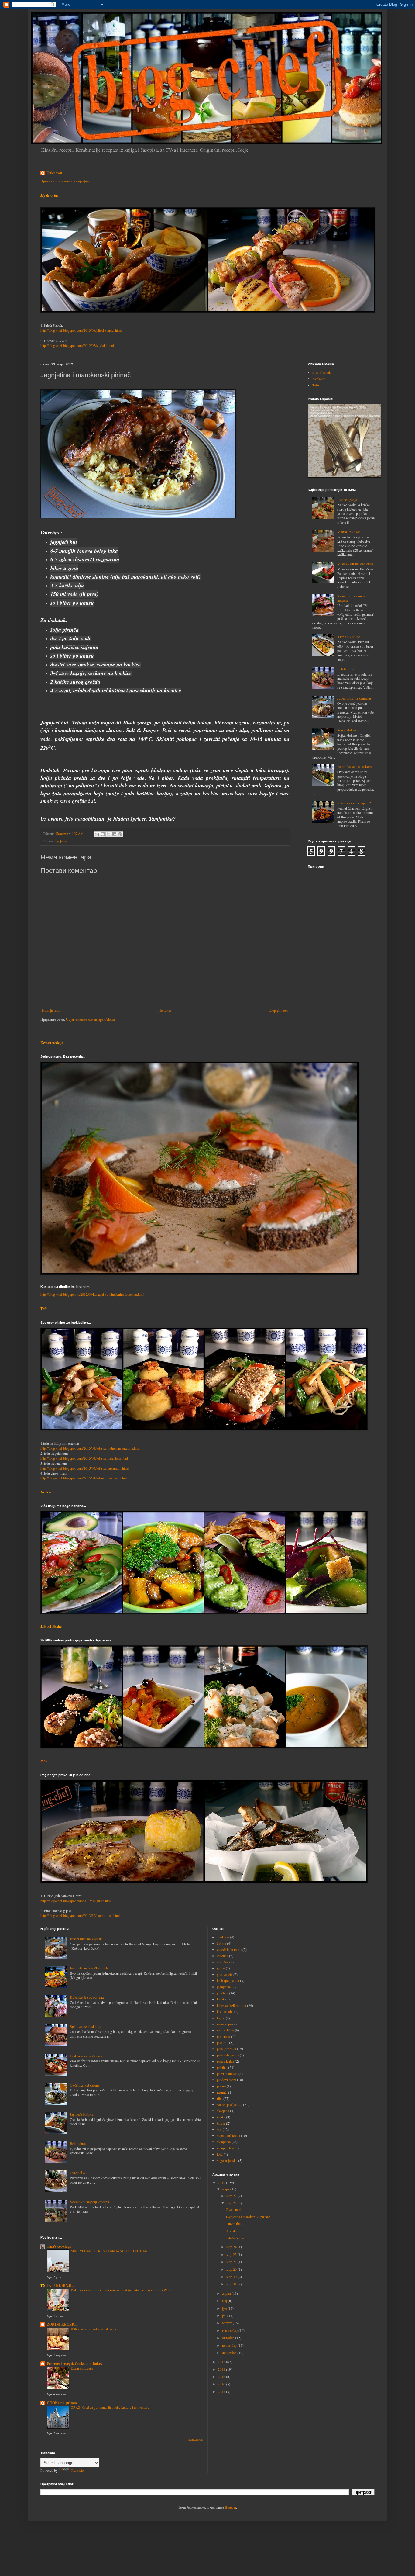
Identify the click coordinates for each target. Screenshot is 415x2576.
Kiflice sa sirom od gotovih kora (93, 2329)
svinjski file (225, 2148)
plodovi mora (226, 2080)
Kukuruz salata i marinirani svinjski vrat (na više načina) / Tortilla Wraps (122, 2290)
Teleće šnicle (235, 2238)
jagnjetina (61, 841)
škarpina (223, 2111)
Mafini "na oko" (349, 532)
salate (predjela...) (230, 2104)
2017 (222, 2391)
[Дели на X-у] (108, 834)
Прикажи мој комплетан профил (65, 181)
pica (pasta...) (226, 2049)
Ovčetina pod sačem (84, 2085)
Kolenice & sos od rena (87, 1997)
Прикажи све (195, 2440)
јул (225, 2315)
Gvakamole (234, 2209)
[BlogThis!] (103, 834)
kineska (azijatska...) (232, 2005)
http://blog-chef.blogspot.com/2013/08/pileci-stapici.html (81, 330)
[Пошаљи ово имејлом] (97, 834)
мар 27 (232, 2262)
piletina (222, 2067)
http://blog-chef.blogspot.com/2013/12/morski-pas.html (80, 1915)
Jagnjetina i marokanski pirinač (248, 2217)
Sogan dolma (347, 730)
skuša (221, 2117)
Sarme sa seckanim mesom (351, 598)
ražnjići (222, 2092)
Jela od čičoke (322, 372)
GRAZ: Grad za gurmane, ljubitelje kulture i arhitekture (110, 2407)
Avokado (319, 379)
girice (221, 1968)
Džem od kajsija (82, 2368)
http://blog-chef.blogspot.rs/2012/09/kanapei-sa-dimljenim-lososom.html (92, 1294)
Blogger (230, 2507)
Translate (77, 2470)
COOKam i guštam (62, 2403)
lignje (221, 2018)
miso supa (224, 2024)
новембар (230, 2345)
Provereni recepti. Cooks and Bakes (74, 2364)
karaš (221, 1999)
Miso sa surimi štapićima (355, 564)
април (227, 2293)
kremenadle (225, 2011)
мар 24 (232, 2247)
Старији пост (278, 1010)
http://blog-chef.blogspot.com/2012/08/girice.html (76, 1901)
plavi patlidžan (227, 2073)
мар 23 (232, 2203)
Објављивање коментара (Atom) (90, 1019)
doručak (223, 1962)
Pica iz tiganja (347, 500)
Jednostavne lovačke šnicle (89, 1968)
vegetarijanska (227, 2160)
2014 (222, 2369)
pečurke (223, 2042)
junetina (223, 1993)
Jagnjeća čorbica (82, 2114)
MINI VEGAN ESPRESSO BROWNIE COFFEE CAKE (110, 2251)
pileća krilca (225, 2061)
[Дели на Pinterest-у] (120, 834)
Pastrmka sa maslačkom (354, 766)
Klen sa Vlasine (349, 637)
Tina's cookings (59, 2246)
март (226, 2189)
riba (220, 2098)
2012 (222, 2183)
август (227, 2323)
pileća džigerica (228, 2055)
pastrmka (223, 2036)
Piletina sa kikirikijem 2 (354, 803)
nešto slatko (225, 2030)
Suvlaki (231, 2231)
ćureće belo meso (229, 1949)
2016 (222, 2384)
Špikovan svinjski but (86, 2026)
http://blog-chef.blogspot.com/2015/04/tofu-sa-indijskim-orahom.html (90, 1448)
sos (219, 2129)
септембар (230, 2330)
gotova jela (225, 1974)
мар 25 (232, 2254)
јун (225, 2308)
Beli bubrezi (346, 669)
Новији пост (51, 1010)
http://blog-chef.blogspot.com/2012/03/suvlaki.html (77, 345)
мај (225, 2301)
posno (221, 2086)
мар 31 (232, 2284)
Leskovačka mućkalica (86, 2056)
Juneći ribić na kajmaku (354, 698)
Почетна (165, 1010)
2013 (222, 2362)
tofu (220, 2154)
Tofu (316, 385)
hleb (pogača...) (228, 1980)
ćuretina (223, 1956)
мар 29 (232, 2269)
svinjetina (224, 2142)
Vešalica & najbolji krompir (90, 2202)
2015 (222, 2377)
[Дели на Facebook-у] (114, 834)
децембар (230, 2353)
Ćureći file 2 (79, 2173)
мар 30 (232, 2277)
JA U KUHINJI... (61, 2286)
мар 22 (232, 2196)
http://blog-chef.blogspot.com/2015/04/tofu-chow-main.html (84, 1478)
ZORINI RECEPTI (62, 2324)
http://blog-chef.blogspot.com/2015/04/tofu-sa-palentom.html (84, 1458)
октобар (229, 2338)
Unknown (54, 173)
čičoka (221, 1943)
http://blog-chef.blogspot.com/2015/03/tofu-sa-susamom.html (84, 1468)
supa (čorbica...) (228, 2135)
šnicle (221, 2123)
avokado (223, 1937)
